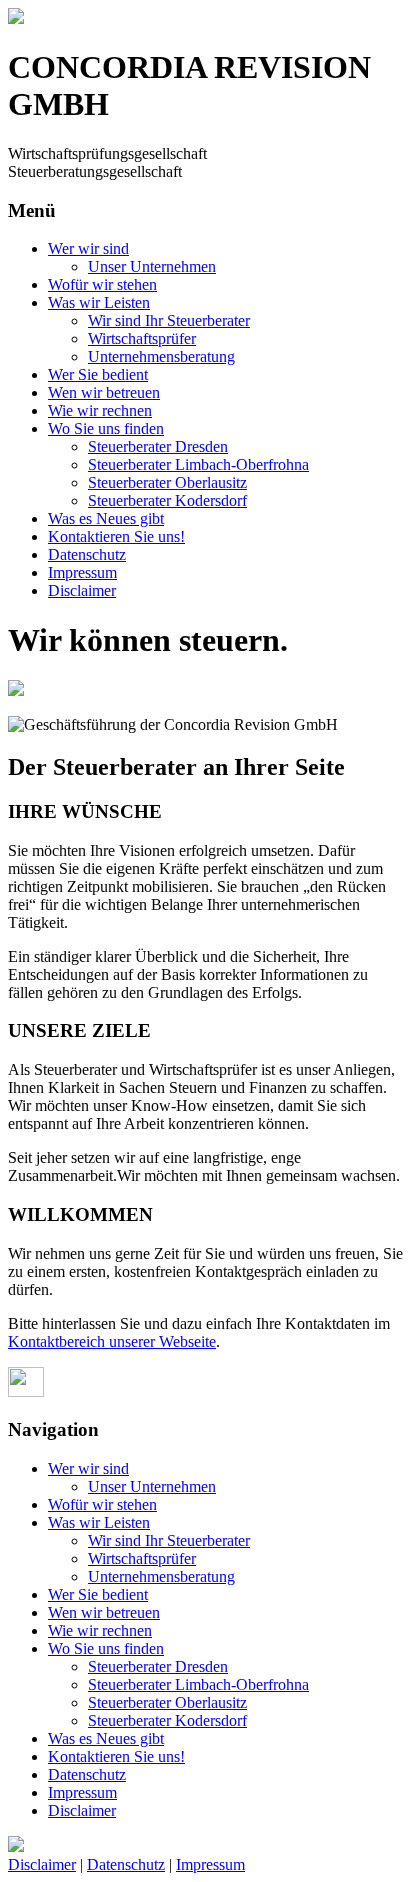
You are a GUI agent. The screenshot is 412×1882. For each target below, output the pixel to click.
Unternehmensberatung (161, 356)
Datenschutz (87, 554)
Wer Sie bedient (98, 374)
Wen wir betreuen (104, 392)
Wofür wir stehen (102, 284)
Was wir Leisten (99, 302)
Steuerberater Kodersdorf (167, 500)
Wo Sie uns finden (106, 428)
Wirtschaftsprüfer (142, 338)
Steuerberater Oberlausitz (167, 482)
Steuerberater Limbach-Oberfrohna (198, 464)
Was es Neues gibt (106, 518)
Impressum (82, 572)
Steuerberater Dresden (158, 446)
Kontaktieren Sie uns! (116, 536)
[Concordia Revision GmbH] (16, 18)
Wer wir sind (88, 248)
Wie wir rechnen (100, 410)
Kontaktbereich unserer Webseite (112, 1341)
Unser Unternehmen (152, 266)
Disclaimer (82, 590)
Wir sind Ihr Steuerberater (169, 320)
